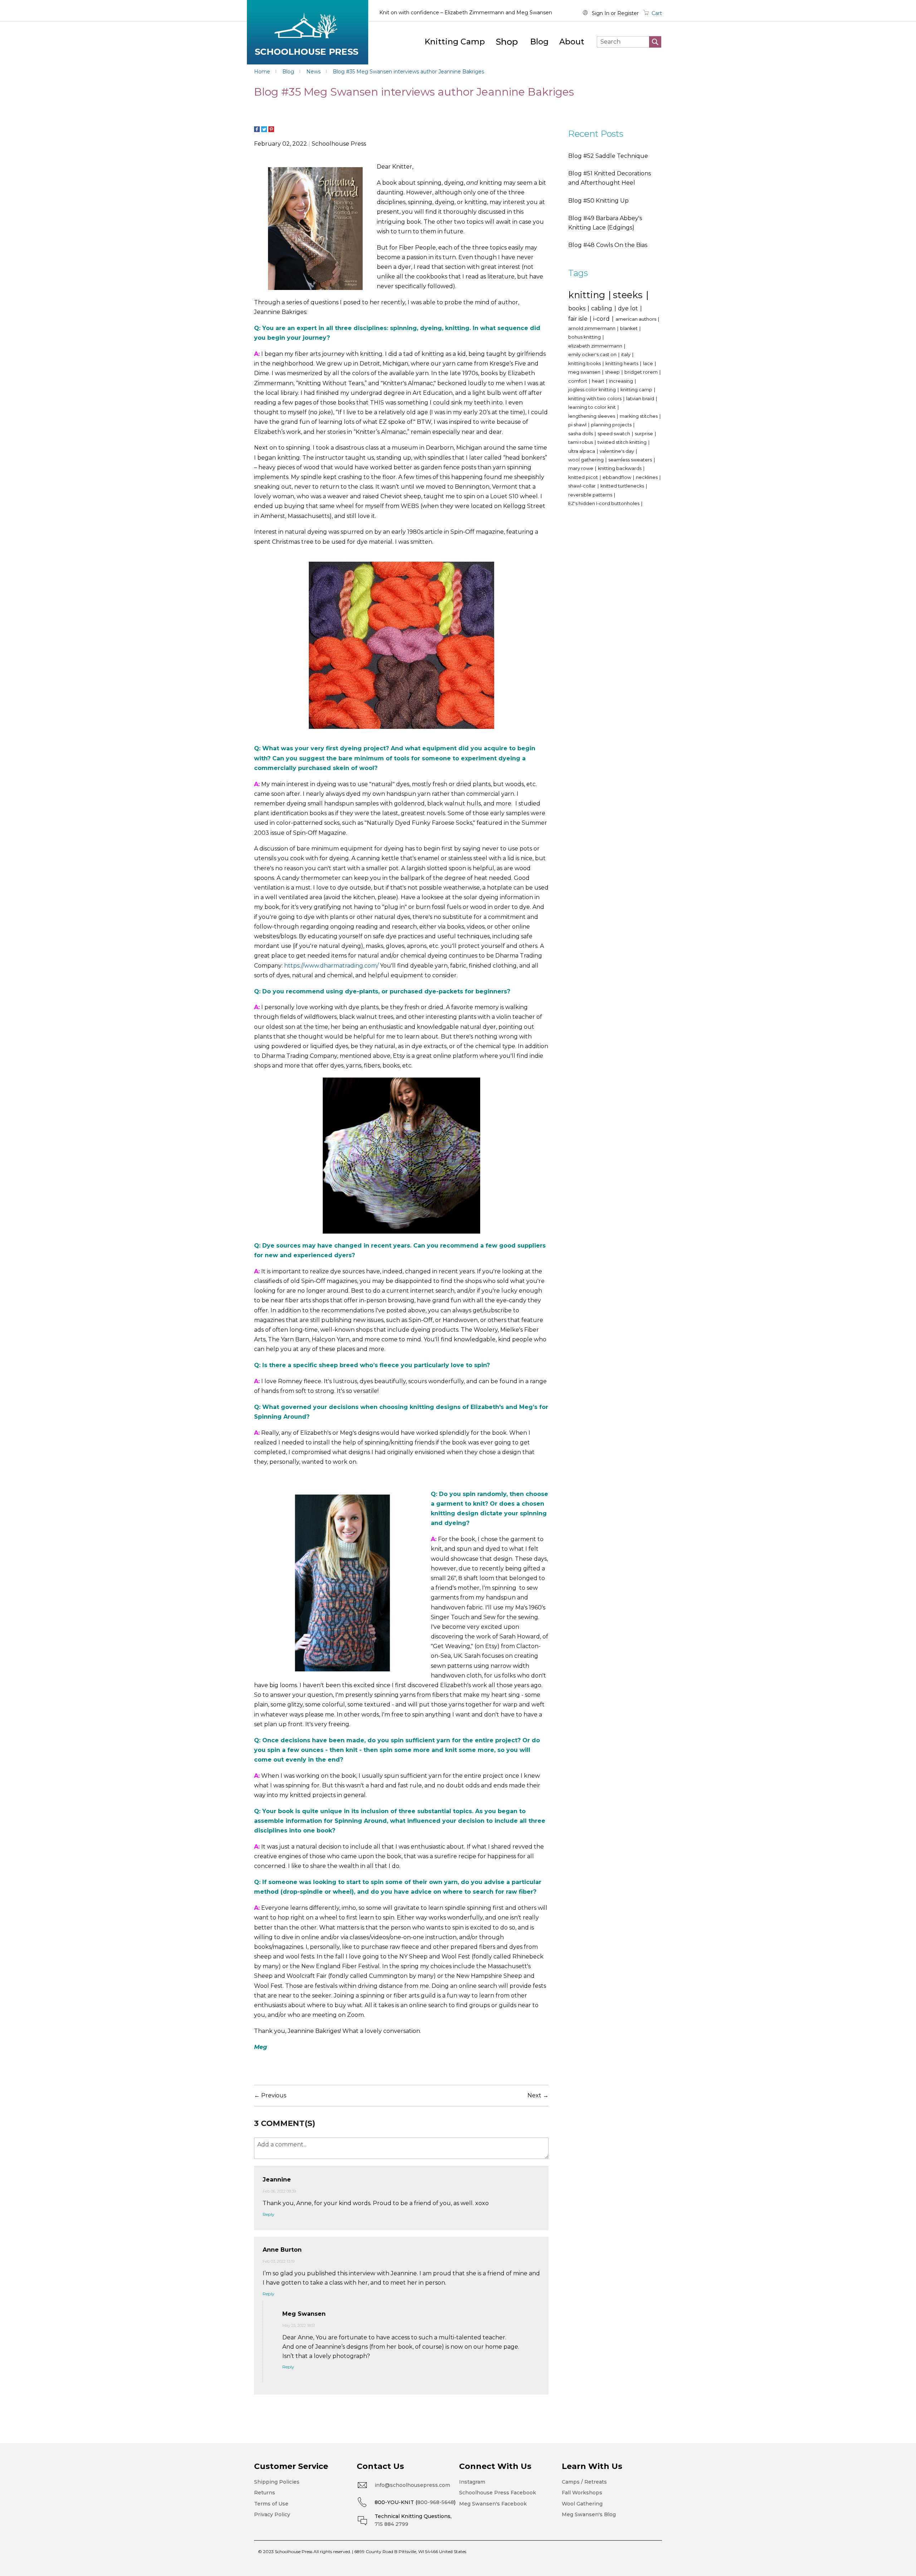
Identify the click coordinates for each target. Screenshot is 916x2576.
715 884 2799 (391, 2524)
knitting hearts (622, 364)
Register (628, 13)
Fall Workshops (582, 2493)
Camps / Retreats (584, 2482)
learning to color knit (593, 407)
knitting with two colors (595, 399)
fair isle (579, 319)
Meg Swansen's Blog (589, 2514)
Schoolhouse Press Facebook (498, 2493)
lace (649, 364)
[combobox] (629, 42)
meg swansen (585, 372)
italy (626, 355)
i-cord (602, 319)
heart (599, 381)
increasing (622, 381)
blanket (629, 328)
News (314, 72)
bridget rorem (642, 372)
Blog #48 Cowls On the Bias (608, 245)
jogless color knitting (593, 390)
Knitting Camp (455, 42)
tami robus (581, 442)
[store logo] (308, 32)
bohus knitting (585, 337)
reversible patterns (591, 495)
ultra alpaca (582, 451)
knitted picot (584, 477)
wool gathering (586, 460)
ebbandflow (617, 477)
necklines (647, 477)
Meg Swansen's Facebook (493, 2504)
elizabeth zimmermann (596, 346)
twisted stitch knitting (623, 442)
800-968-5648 (436, 2502)
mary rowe (581, 468)
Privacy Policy (272, 2514)
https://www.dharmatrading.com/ (331, 966)
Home (263, 72)
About (572, 42)
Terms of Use (271, 2504)
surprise (644, 434)
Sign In (601, 13)
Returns (265, 2493)
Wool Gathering (582, 2504)
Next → (538, 2095)
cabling (602, 308)
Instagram (472, 2482)
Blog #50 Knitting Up (598, 201)
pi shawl (578, 425)
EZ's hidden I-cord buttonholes (604, 503)
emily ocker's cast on (593, 355)
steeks (629, 295)
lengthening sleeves (592, 416)
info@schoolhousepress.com (412, 2485)
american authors (636, 319)
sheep (613, 372)
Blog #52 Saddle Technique (608, 156)
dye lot (629, 308)
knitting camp (637, 390)
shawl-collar (583, 486)
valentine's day (617, 451)
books (578, 308)
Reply (269, 2214)
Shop (507, 42)
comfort (578, 381)
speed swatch (614, 434)
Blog (539, 42)
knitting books (585, 364)
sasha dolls (581, 434)
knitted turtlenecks (623, 486)
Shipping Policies (277, 2482)
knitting (588, 295)
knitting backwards (620, 468)
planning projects (612, 425)
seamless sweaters (631, 460)
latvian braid (641, 399)
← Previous (270, 2095)
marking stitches (639, 416)
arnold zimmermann (592, 328)
